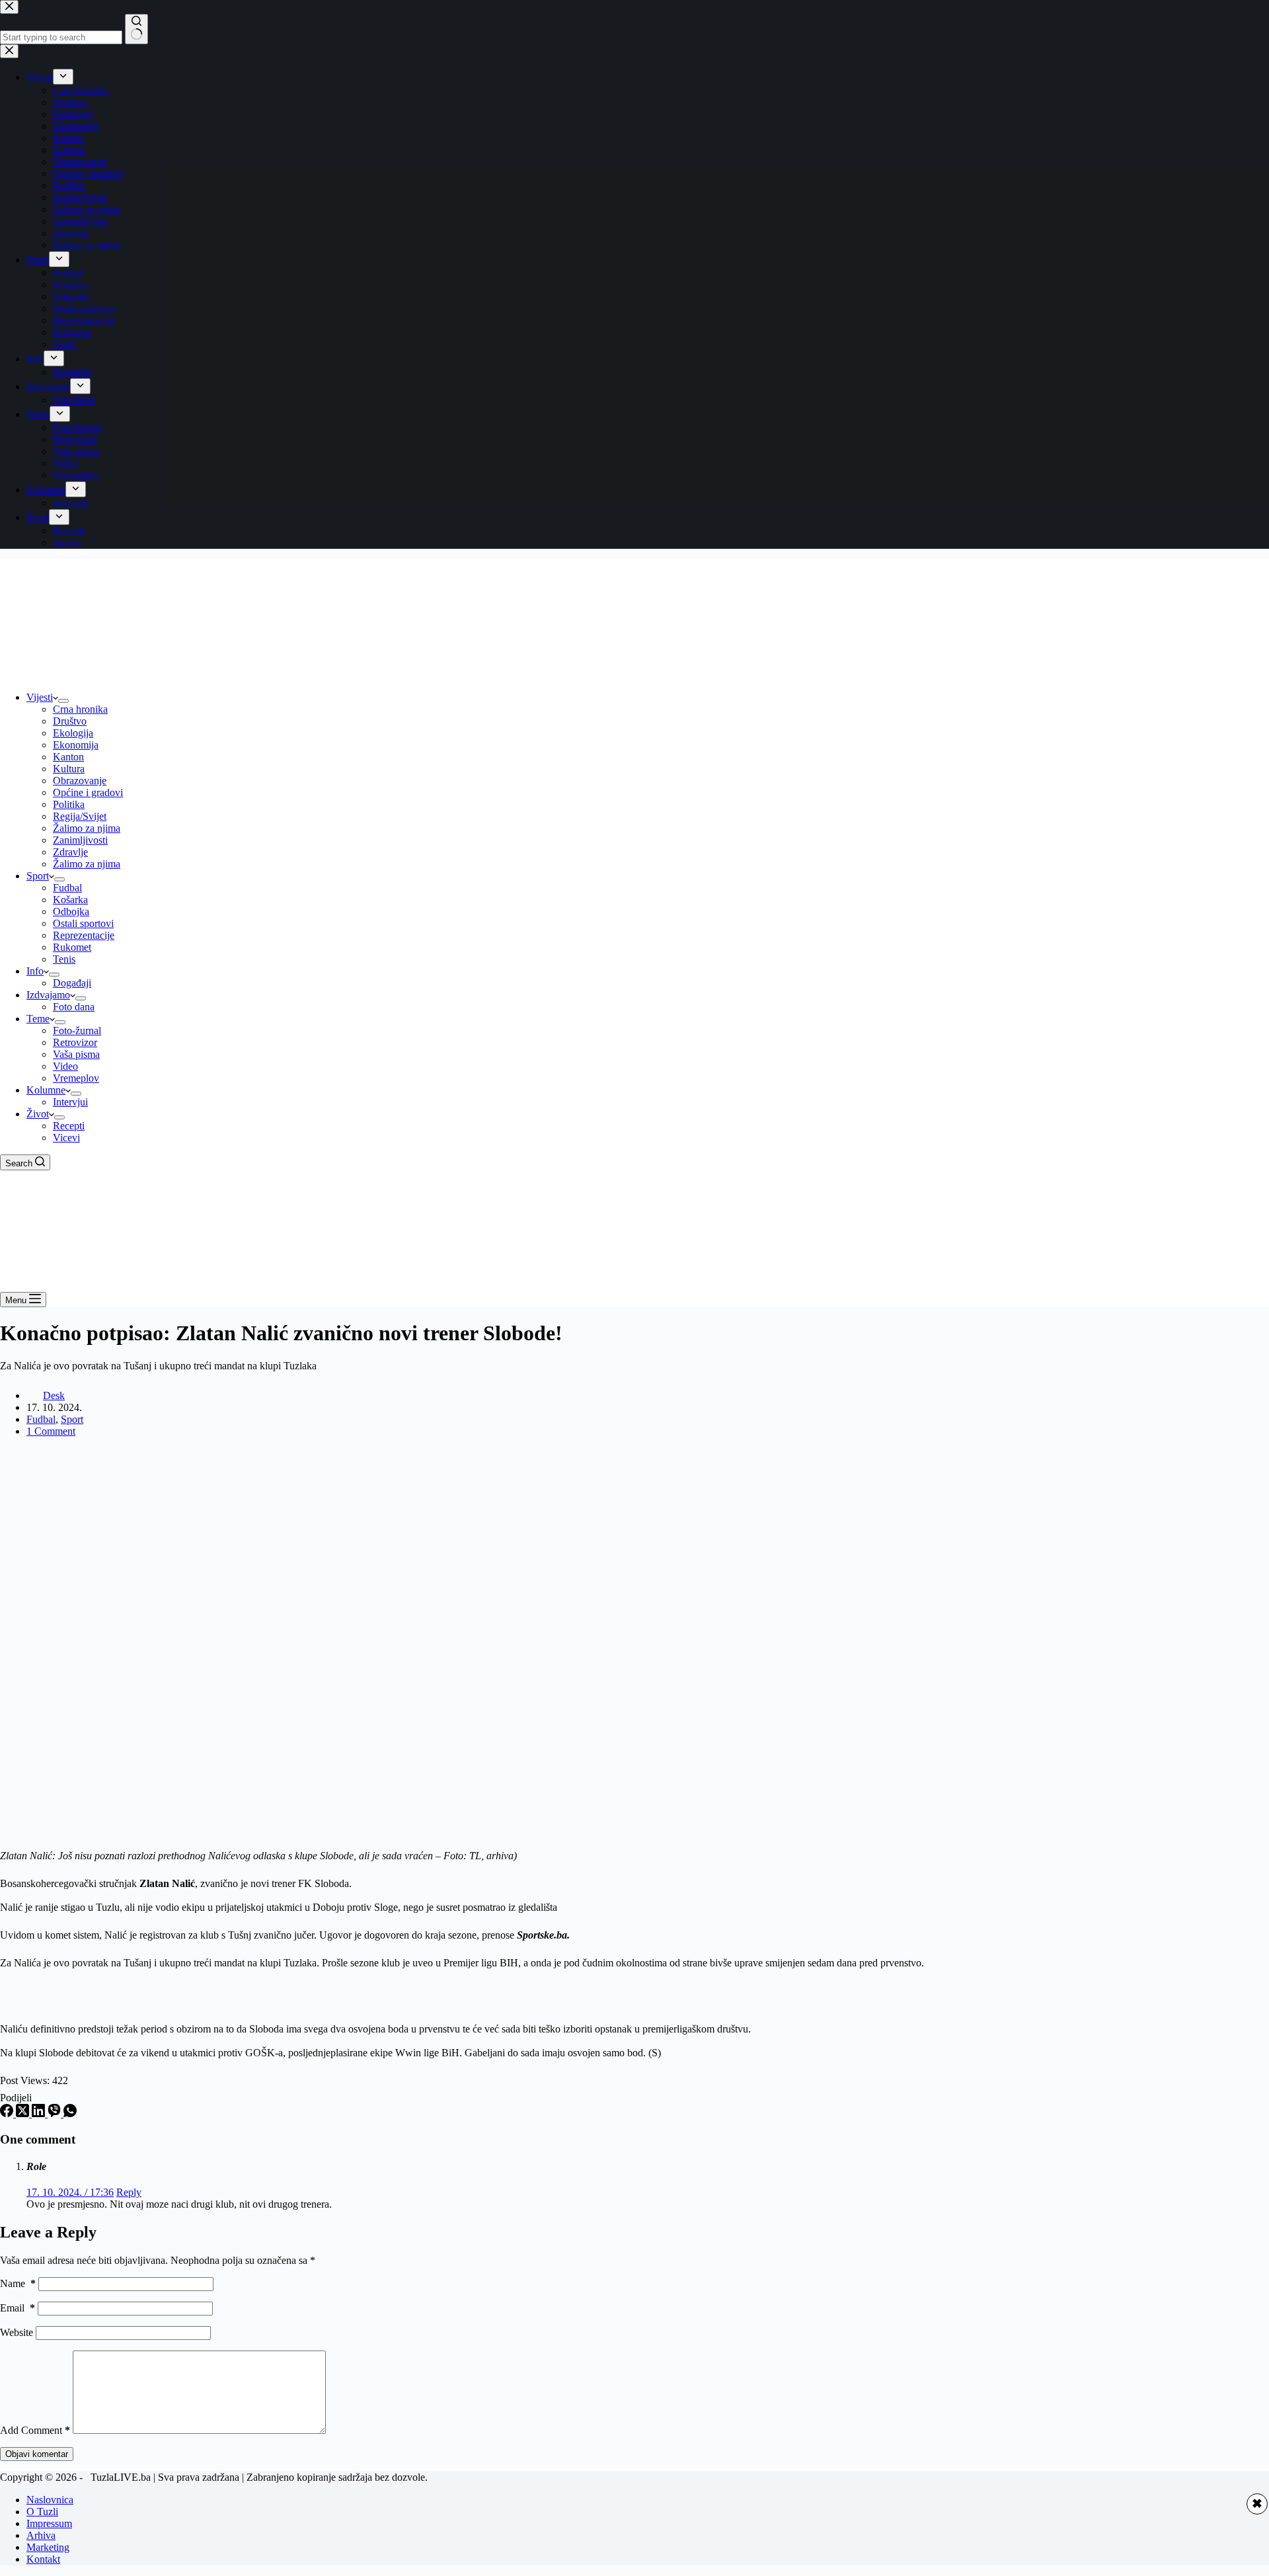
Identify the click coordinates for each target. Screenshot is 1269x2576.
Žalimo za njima (87, 828)
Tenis (64, 959)
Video (65, 1066)
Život (38, 1114)
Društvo (70, 721)
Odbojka (71, 911)
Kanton (68, 757)
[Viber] (56, 2113)
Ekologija (73, 733)
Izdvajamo (48, 995)
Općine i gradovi (88, 792)
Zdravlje (70, 852)
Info (35, 971)
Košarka (70, 900)
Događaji (72, 983)
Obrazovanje (80, 781)
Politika (69, 804)
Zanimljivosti (80, 840)
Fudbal (67, 888)
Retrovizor (75, 1042)
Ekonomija (76, 745)
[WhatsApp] (70, 2113)
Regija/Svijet (80, 816)
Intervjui (70, 1102)
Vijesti (40, 697)
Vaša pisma (76, 1054)
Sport (38, 876)
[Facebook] (8, 2113)
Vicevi (66, 1138)
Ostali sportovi (83, 923)
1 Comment (51, 1431)
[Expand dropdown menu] (63, 701)
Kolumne (46, 1090)
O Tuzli (42, 2512)
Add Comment (35, 2430)
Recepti (69, 1126)
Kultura (69, 769)
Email (18, 2308)
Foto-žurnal (77, 1030)
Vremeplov (76, 1078)
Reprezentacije (84, 935)
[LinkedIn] (40, 2113)
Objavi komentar (37, 2454)
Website (17, 2332)
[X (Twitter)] (24, 2113)
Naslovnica (50, 2500)
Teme (38, 1019)
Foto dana (74, 1007)
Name (18, 2283)
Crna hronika (80, 709)
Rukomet (72, 947)
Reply (129, 2192)
